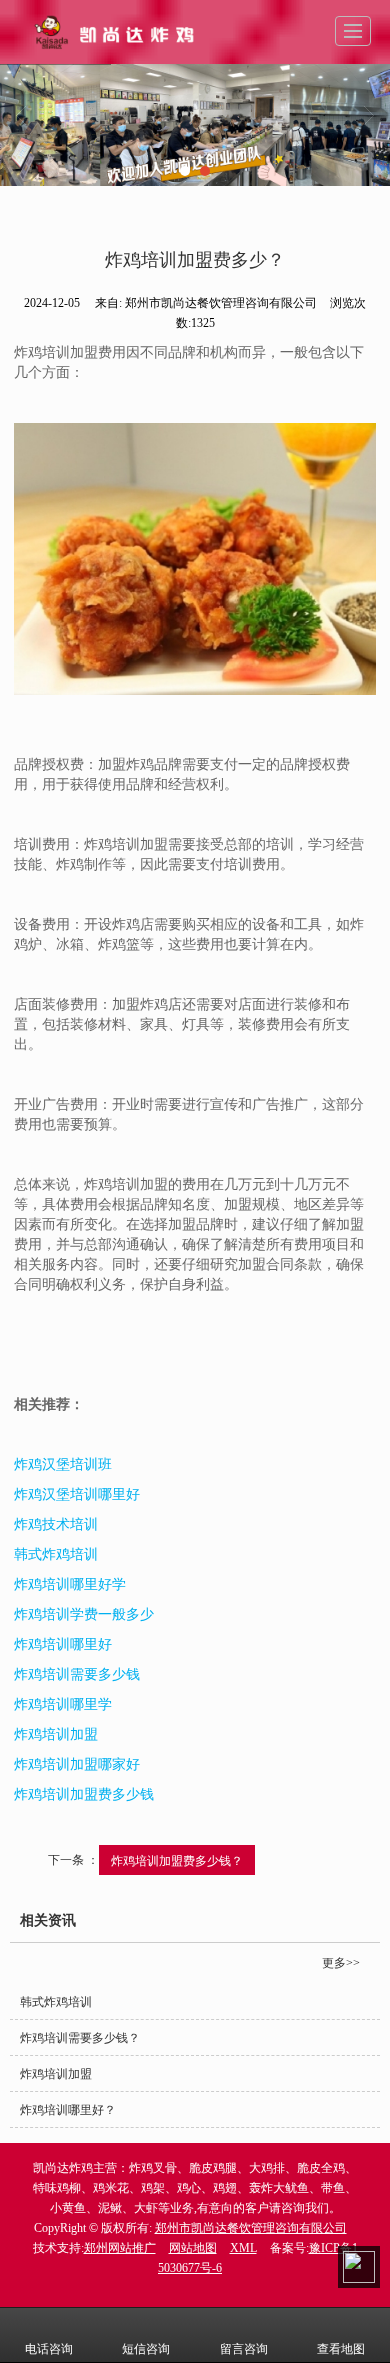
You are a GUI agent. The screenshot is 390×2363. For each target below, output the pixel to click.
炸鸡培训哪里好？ (68, 2110)
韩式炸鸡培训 (56, 1554)
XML (243, 2248)
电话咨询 (49, 2349)
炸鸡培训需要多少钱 (77, 1674)
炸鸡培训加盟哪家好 (77, 1764)
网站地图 (193, 2248)
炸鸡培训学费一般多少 (84, 1614)
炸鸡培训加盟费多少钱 (84, 1794)
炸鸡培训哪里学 (63, 1704)
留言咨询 (244, 2349)
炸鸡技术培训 (56, 1524)
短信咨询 (146, 2349)
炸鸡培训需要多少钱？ (80, 2038)
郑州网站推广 (120, 2248)
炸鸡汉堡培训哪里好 (77, 1494)
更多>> (341, 1963)
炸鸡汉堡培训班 (63, 1464)
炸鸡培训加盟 (56, 1734)
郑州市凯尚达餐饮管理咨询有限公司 (251, 2228)
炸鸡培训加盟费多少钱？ (177, 1859)
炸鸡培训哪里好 (63, 1644)
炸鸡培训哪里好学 (70, 1584)
